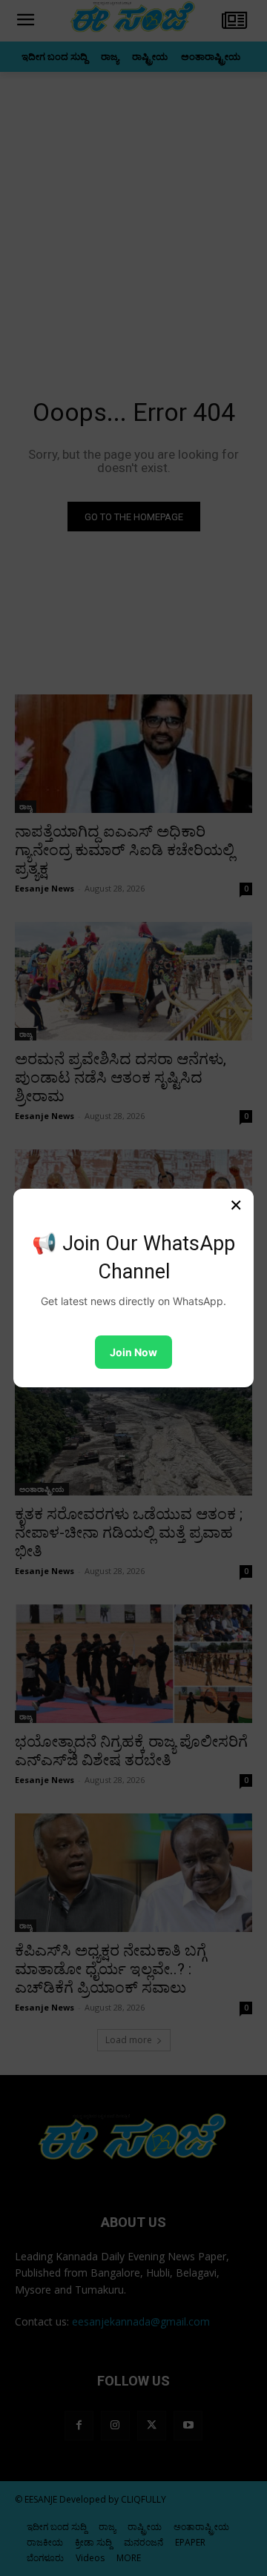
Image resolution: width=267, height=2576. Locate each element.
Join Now (133, 1352)
